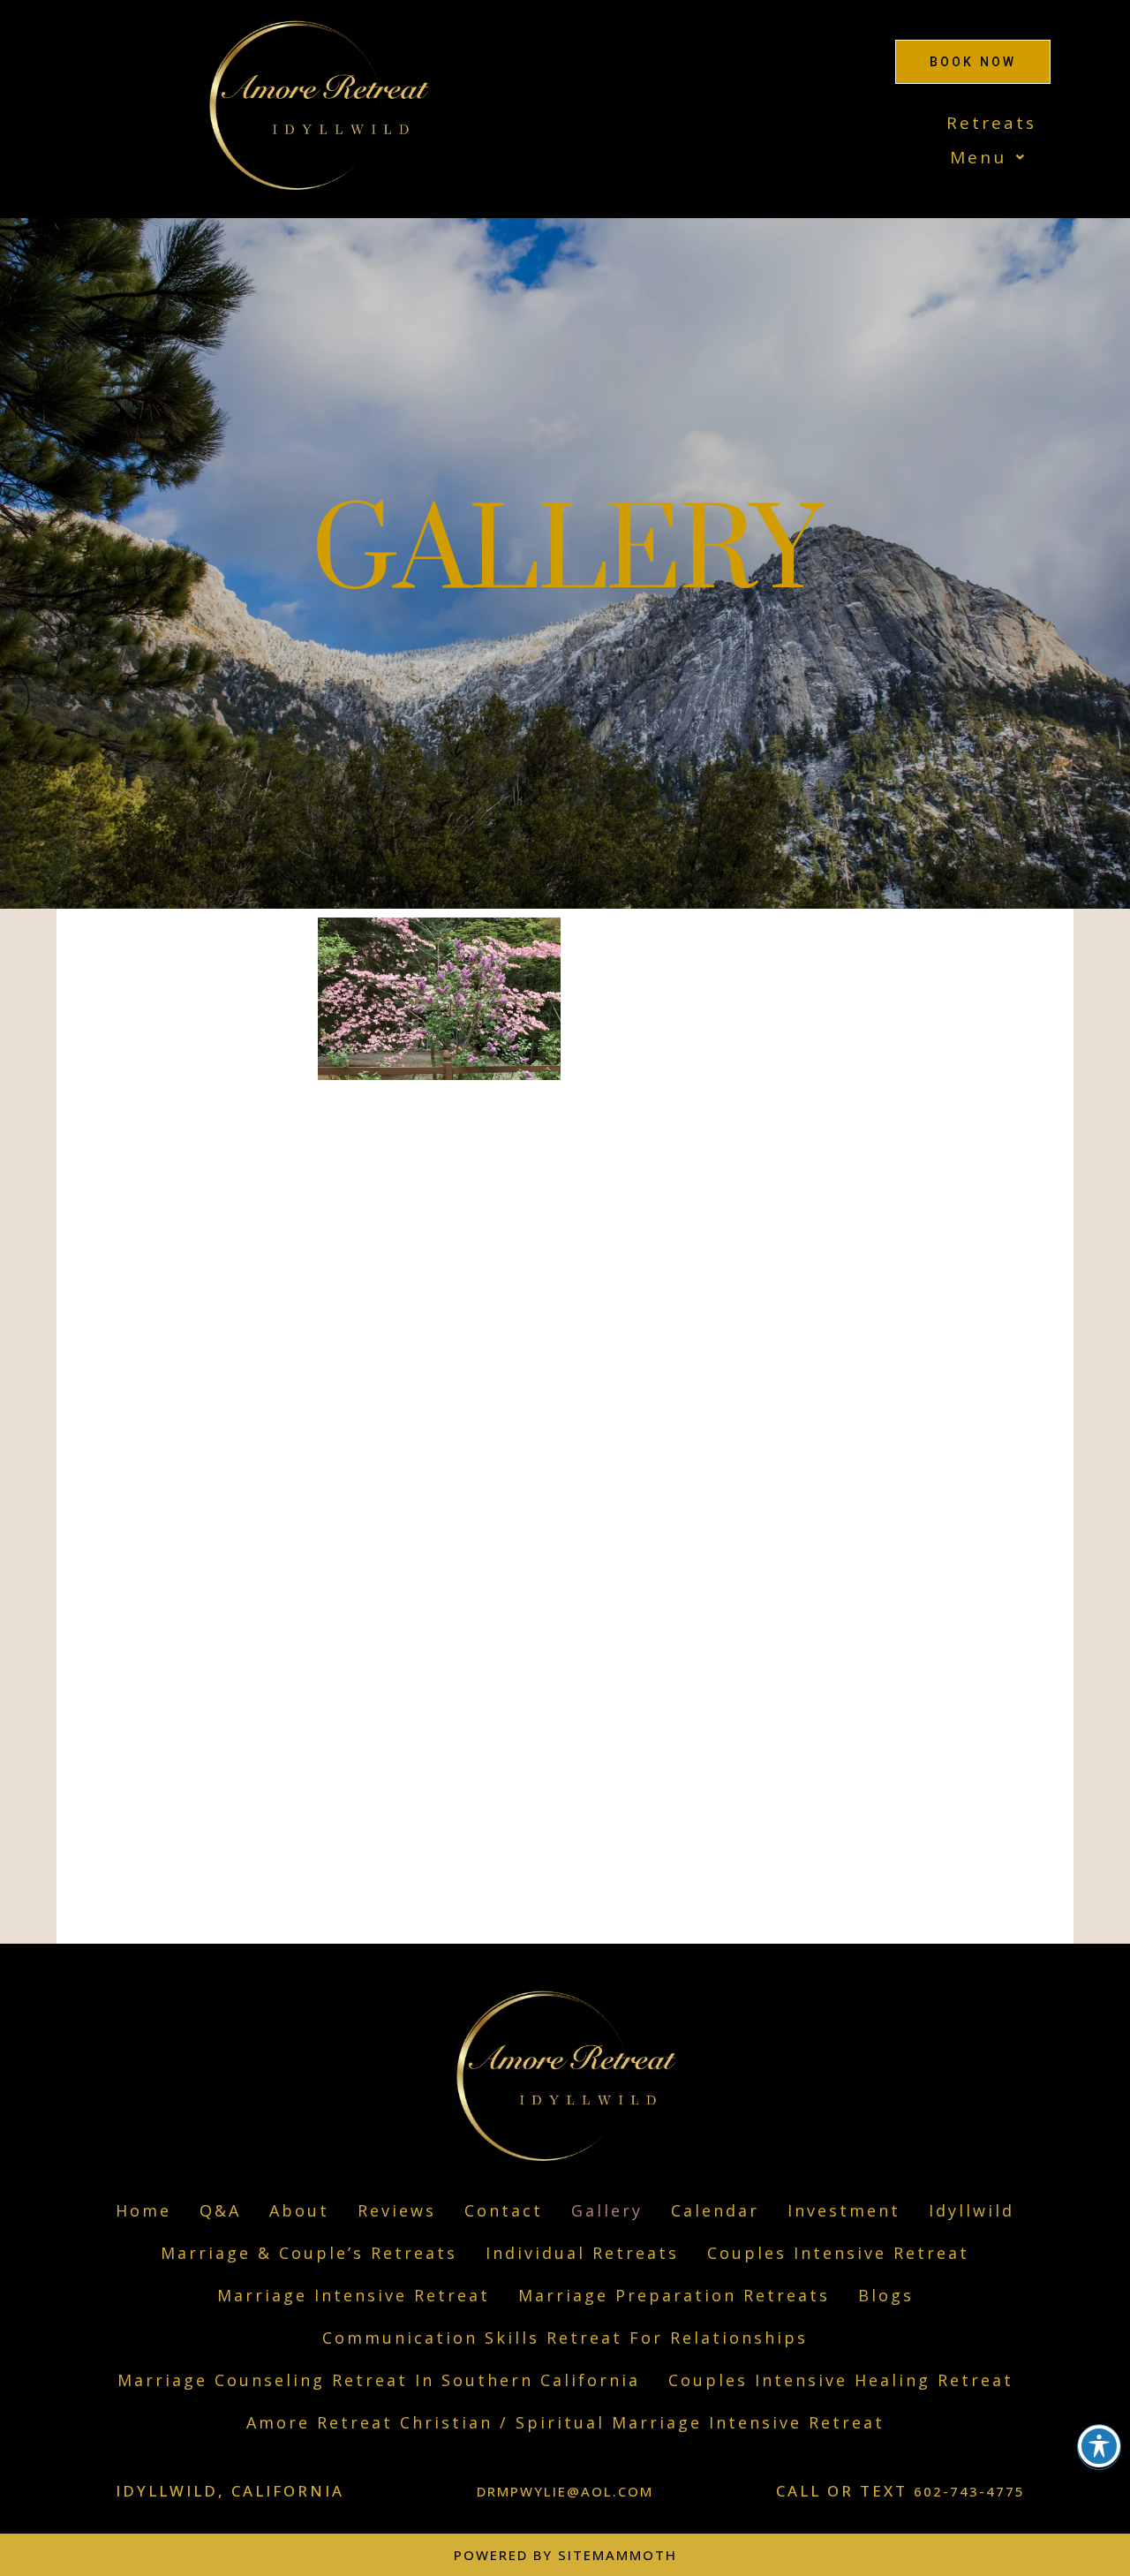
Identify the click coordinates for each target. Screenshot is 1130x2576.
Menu (978, 157)
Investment (844, 2210)
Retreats (991, 123)
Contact (504, 2210)
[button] (812, 158)
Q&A (220, 2210)
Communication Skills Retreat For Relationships (565, 2338)
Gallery (607, 2210)
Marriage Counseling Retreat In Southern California (379, 2380)
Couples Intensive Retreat (838, 2253)
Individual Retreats (582, 2253)
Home (143, 2210)
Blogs (886, 2295)
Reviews (397, 2210)
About (299, 2210)
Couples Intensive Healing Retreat (841, 2380)
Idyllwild (972, 2210)
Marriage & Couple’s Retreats (309, 2253)
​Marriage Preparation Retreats (674, 2295)
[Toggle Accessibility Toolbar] (1099, 2446)
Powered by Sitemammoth (565, 2555)
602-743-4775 (969, 2491)
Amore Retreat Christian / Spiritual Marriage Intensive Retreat (565, 2422)
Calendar (715, 2210)
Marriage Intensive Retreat (354, 2295)
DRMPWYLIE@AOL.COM (565, 2491)
